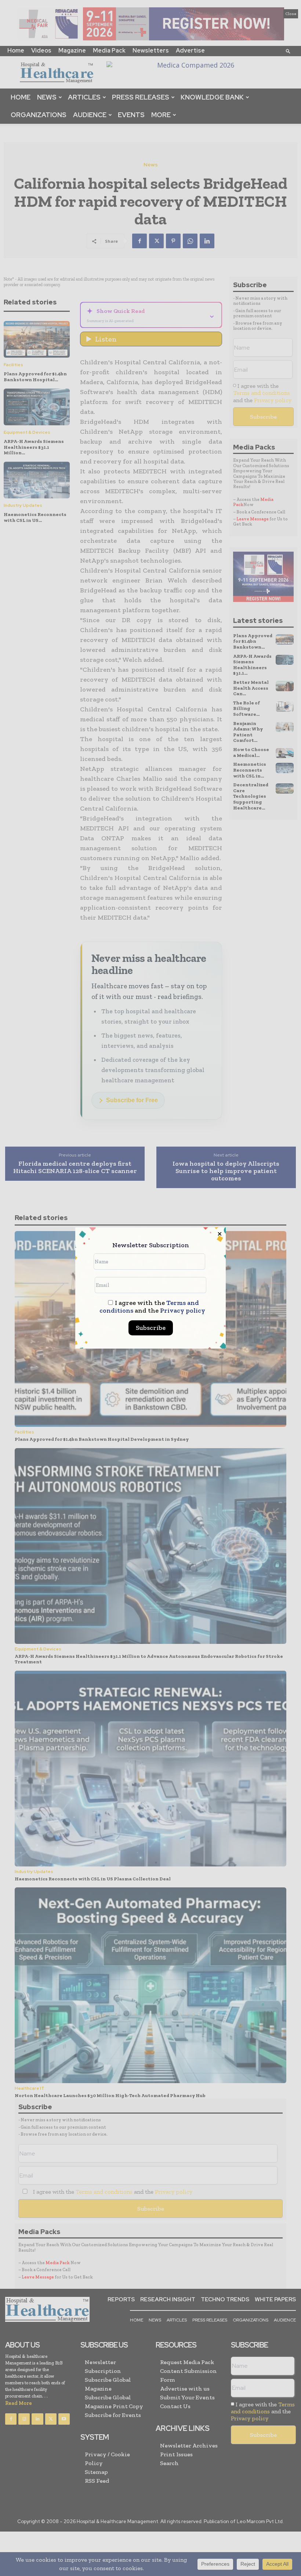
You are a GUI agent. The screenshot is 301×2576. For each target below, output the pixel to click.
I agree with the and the (152, 1307)
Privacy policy (183, 1310)
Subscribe (151, 1328)
